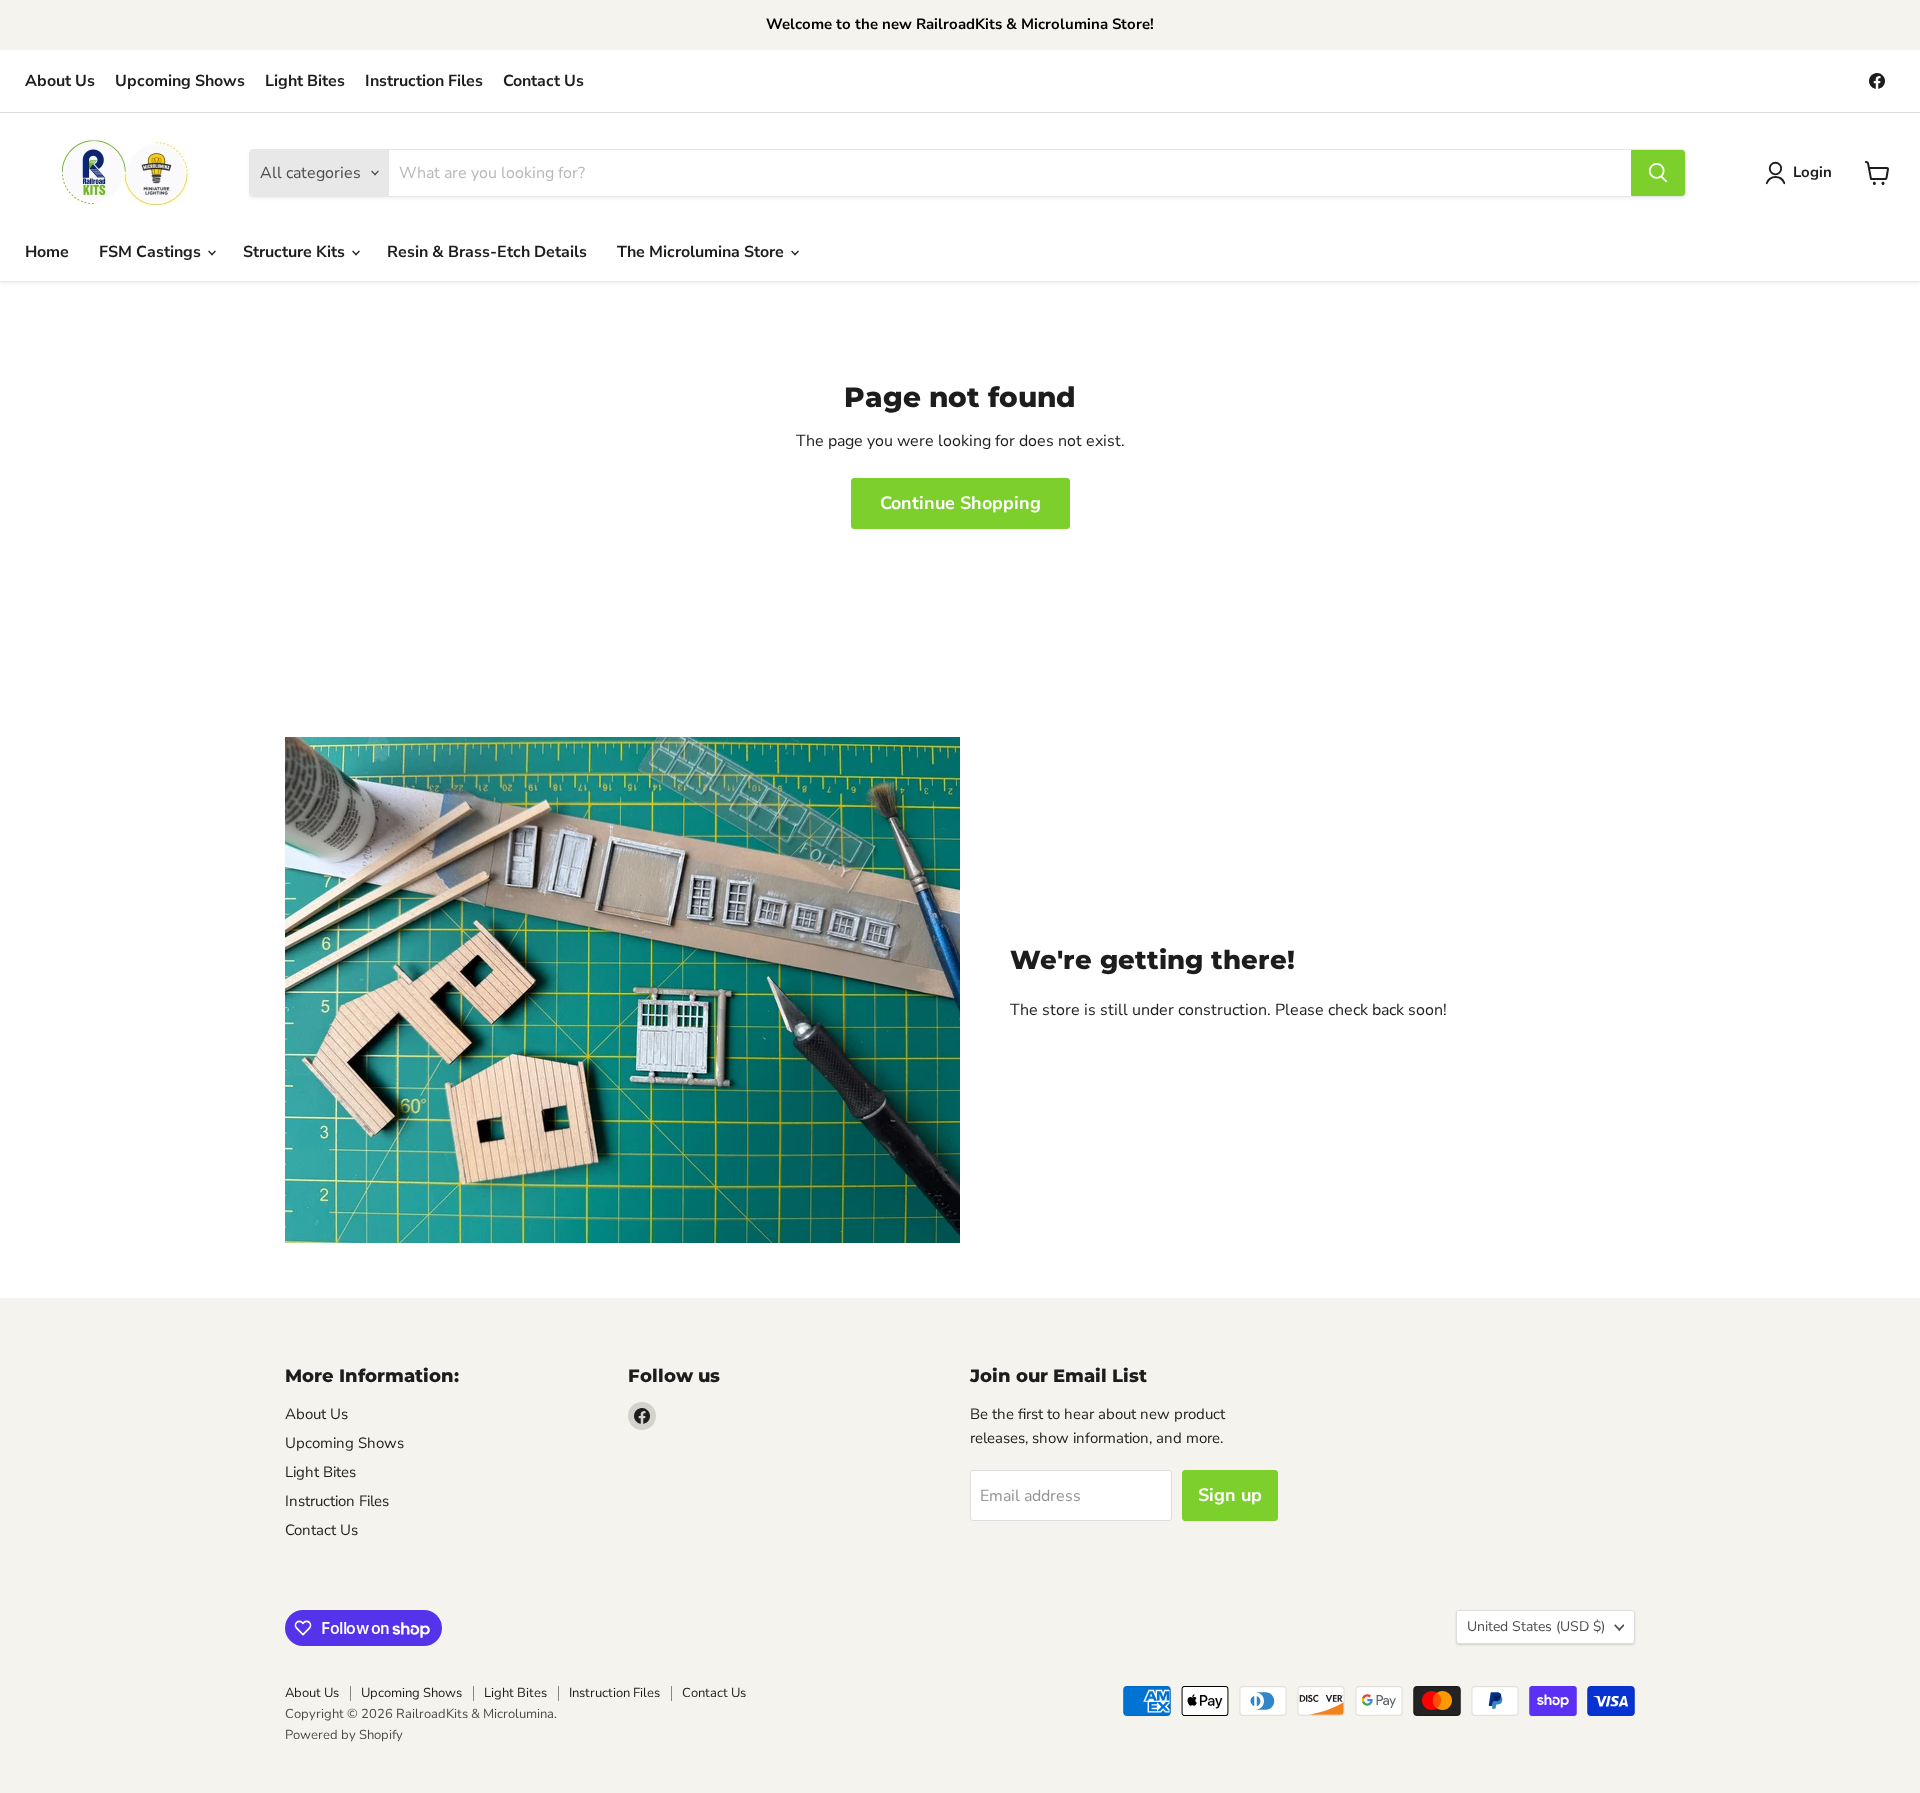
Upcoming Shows (180, 81)
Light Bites (305, 81)
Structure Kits (296, 252)
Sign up (1230, 1495)
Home (47, 252)
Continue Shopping (960, 503)
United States (1536, 1626)
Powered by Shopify (344, 1735)
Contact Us (543, 81)
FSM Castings (152, 252)
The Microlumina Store (702, 252)
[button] (1802, 173)
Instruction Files (424, 81)
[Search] (1658, 173)
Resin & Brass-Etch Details (487, 252)
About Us (60, 81)
